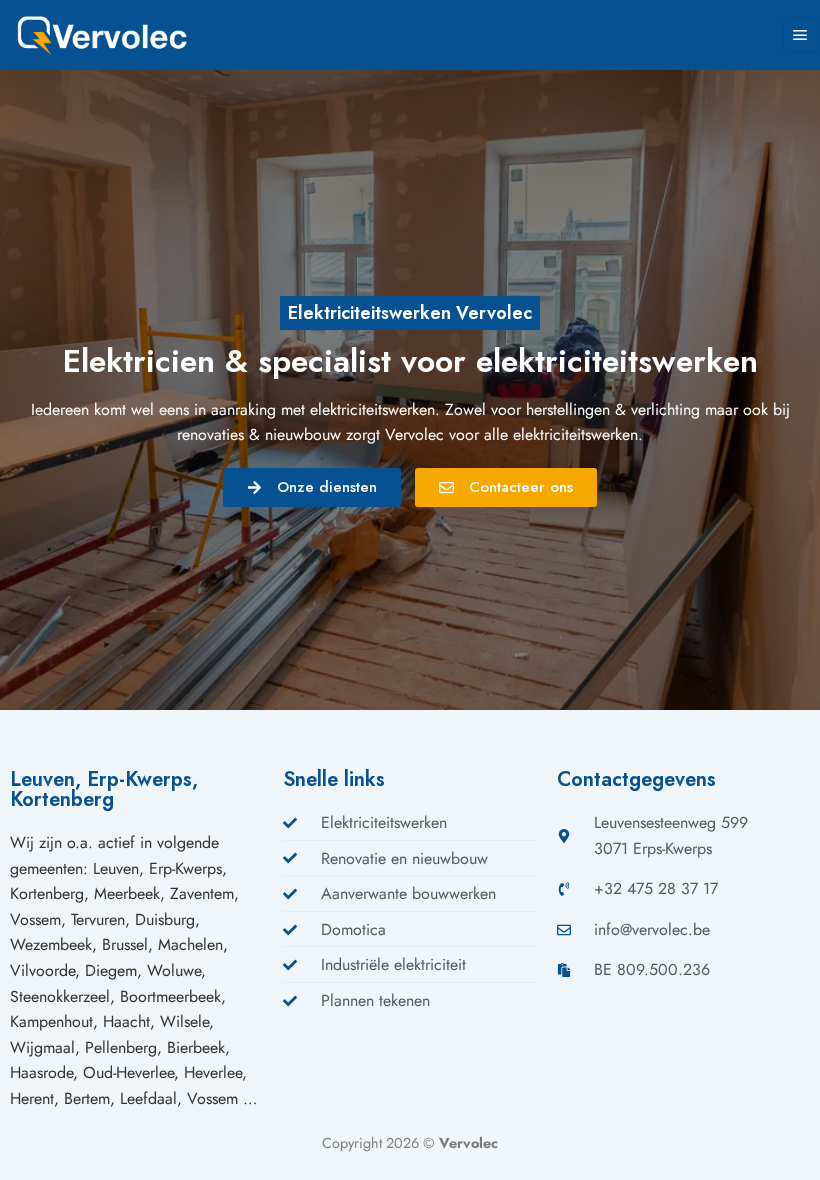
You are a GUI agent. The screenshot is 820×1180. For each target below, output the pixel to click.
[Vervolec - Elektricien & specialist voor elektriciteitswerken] (115, 35)
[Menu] (800, 35)
